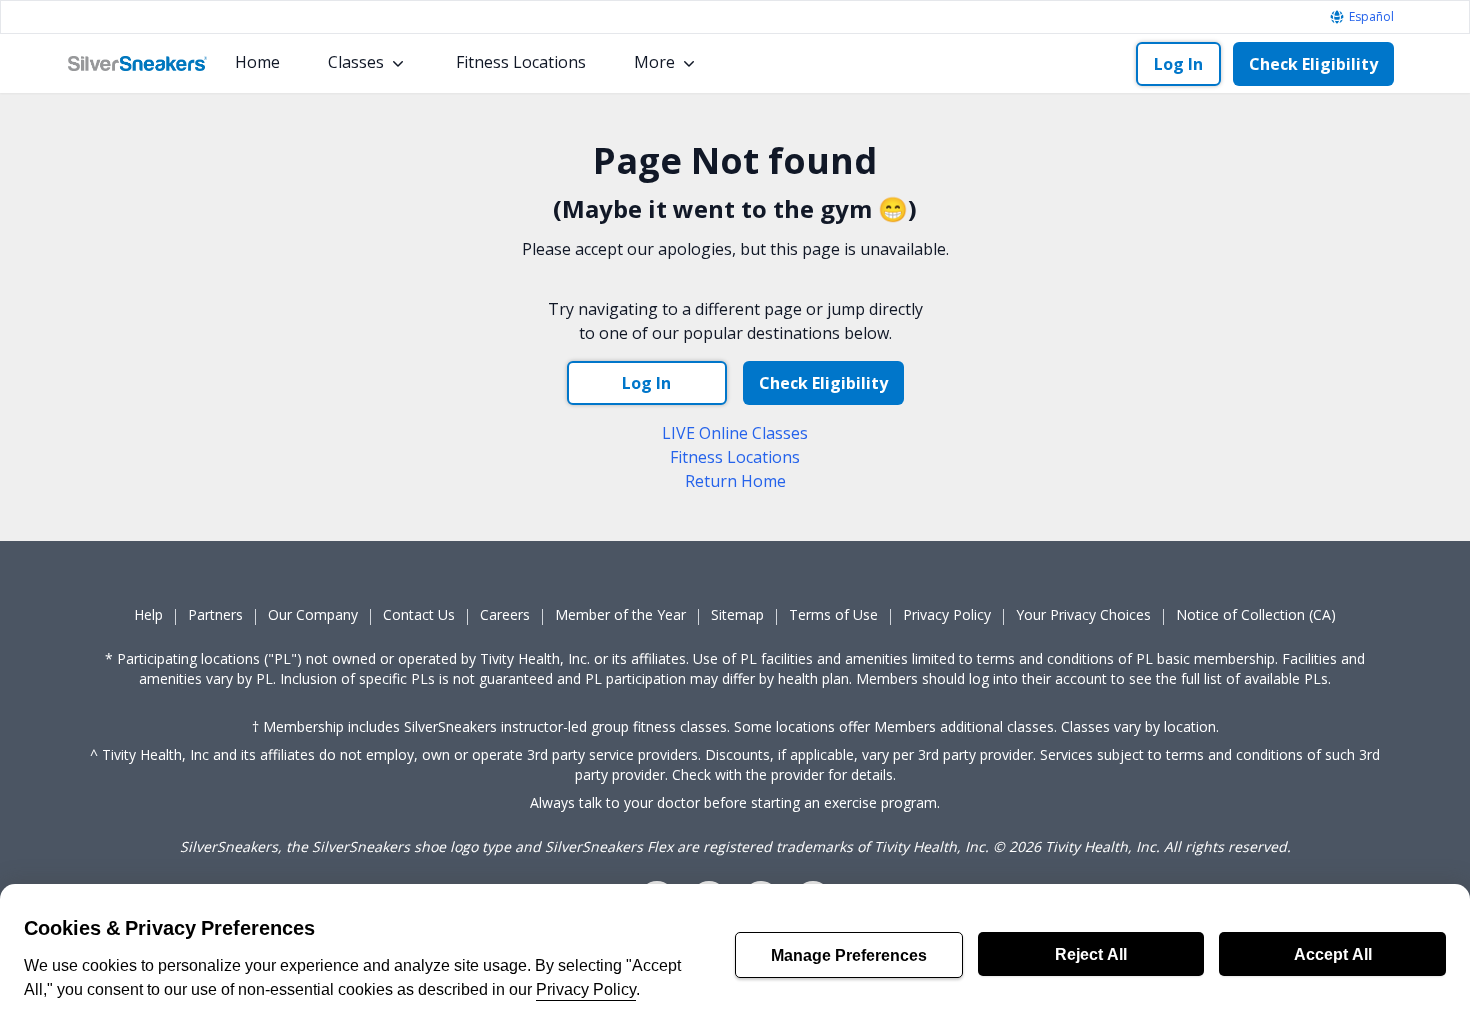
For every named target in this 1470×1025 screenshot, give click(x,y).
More (654, 62)
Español (1371, 17)
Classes (356, 62)
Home (257, 62)
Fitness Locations (521, 62)
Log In (1178, 64)
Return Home (735, 481)
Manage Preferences (849, 955)
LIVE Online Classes (735, 433)
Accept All (1333, 954)
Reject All (1091, 954)
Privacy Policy (586, 989)
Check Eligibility (1313, 64)
